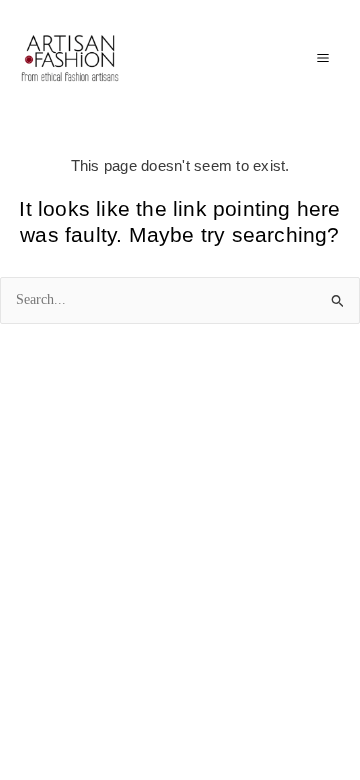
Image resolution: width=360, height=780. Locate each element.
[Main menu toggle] (322, 58)
